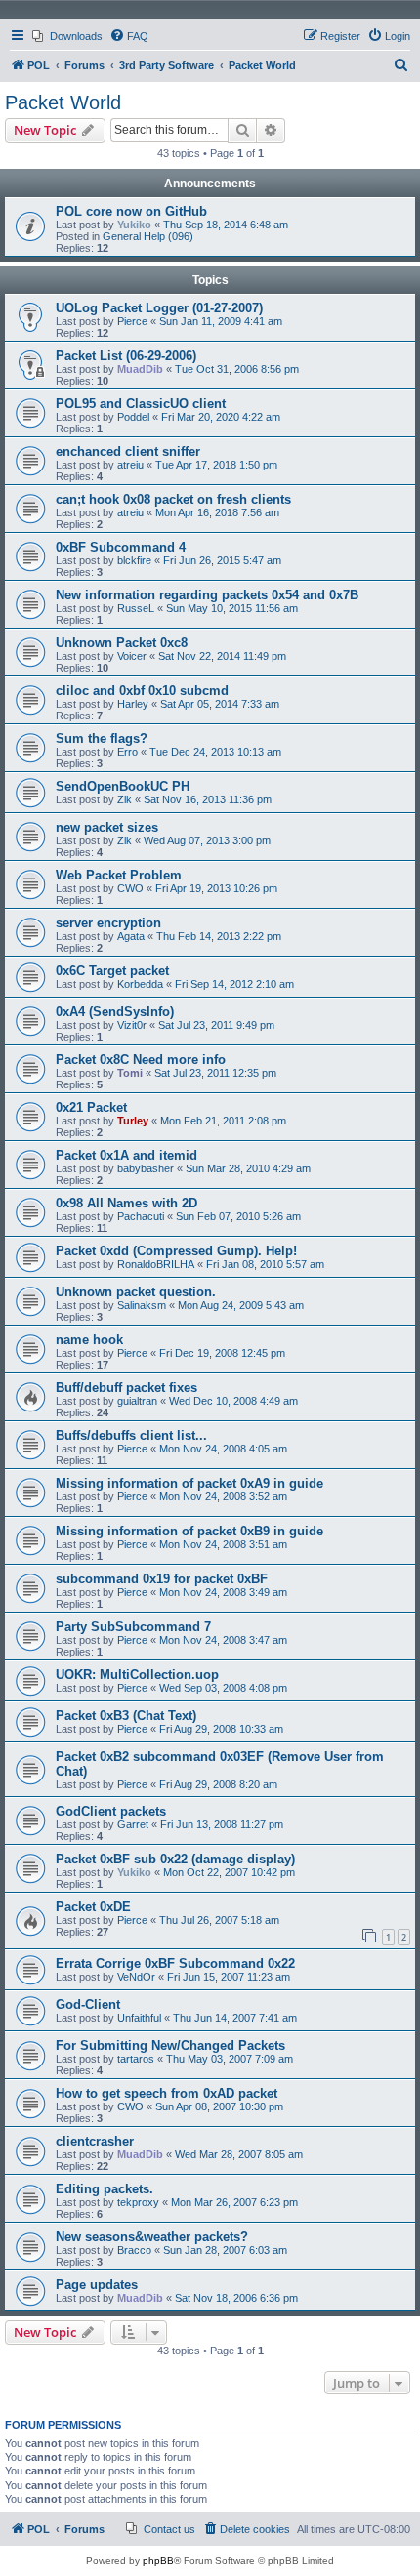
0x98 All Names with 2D (126, 1203)
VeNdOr (136, 1977)
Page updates (97, 2285)
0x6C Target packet (112, 971)
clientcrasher (95, 2141)
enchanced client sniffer (128, 451)
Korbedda (140, 984)
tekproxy (138, 2202)
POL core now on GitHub (131, 211)
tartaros (136, 2059)
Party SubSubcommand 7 (133, 1627)
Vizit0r (132, 1025)
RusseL (136, 608)
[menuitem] (67, 36)
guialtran (137, 1401)
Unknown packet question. (136, 1292)
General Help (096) (148, 236)
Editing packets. (105, 2189)
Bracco (134, 2250)
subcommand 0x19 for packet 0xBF (162, 1579)
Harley (133, 704)
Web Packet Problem (119, 875)
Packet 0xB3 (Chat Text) (126, 1716)
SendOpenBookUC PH (123, 786)
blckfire (134, 560)
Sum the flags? (102, 738)
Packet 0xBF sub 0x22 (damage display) (175, 1859)
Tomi (130, 1073)
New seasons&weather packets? (152, 2237)
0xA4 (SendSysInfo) (115, 1012)
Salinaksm (142, 1305)
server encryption (108, 923)
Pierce (132, 321)
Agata (131, 936)
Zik (125, 799)
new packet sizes (107, 827)
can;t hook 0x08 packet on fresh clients (173, 499)
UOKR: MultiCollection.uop (137, 1675)
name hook (89, 1340)
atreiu (130, 465)
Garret (133, 1824)
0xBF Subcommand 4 (121, 547)
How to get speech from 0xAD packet (167, 2093)
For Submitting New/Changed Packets (170, 2045)
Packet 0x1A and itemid (126, 1155)
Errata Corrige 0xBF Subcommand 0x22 (175, 1963)
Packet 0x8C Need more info (141, 1060)
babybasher (146, 1168)
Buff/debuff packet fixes (126, 1388)
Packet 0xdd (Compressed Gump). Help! (176, 1251)
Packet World (63, 102)
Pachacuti (141, 1216)
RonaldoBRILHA (156, 1264)
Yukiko (134, 225)
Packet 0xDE (93, 1907)
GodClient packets (111, 1811)
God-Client (88, 2004)
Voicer (132, 656)
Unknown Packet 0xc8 (122, 643)
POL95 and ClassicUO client (141, 404)
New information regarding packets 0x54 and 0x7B (207, 595)
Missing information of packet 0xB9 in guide (189, 1531)
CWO (130, 888)
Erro (127, 752)
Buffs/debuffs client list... (131, 1435)
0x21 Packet (91, 1107)
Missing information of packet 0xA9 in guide (189, 1483)
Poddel (133, 417)
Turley (133, 1121)
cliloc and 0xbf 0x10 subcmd (142, 691)
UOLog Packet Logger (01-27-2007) (159, 308)
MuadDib (140, 369)
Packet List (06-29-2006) (126, 356)
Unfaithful (139, 2018)
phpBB (158, 2561)
